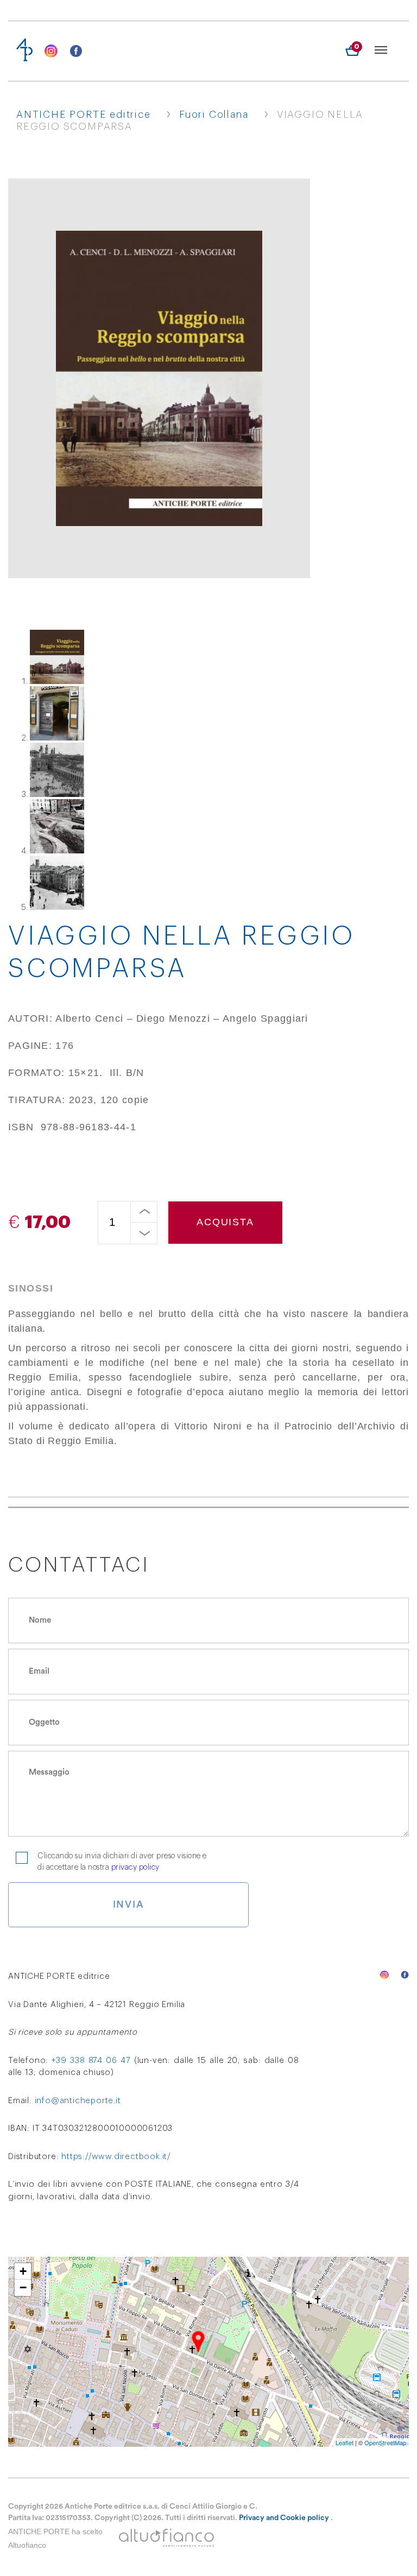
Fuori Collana (214, 115)
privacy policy (135, 1868)
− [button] (23, 2287)
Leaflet (345, 2442)
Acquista (225, 1222)
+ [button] (23, 2271)
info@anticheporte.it (78, 2101)
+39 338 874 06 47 (91, 2061)
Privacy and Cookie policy (284, 2518)
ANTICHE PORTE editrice (84, 115)
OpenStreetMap (385, 2442)
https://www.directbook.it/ (116, 2157)
